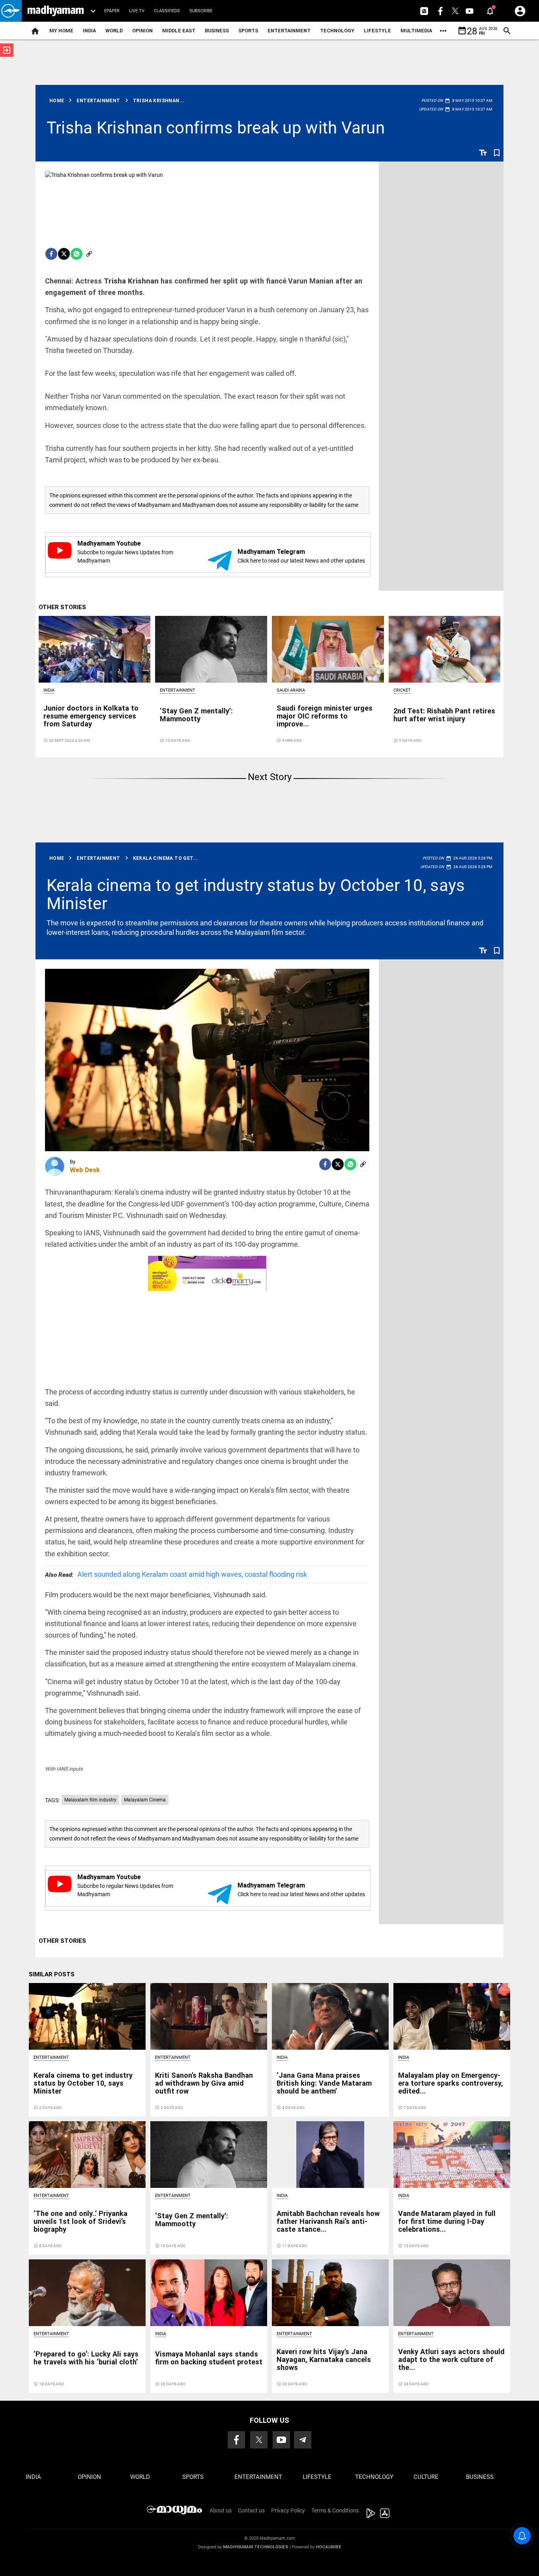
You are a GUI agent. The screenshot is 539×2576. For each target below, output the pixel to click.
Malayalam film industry (90, 1800)
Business (217, 31)
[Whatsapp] (77, 254)
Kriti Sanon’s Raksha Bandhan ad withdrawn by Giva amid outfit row (204, 2083)
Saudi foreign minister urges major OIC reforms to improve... (325, 716)
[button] (11, 11)
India (89, 31)
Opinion (142, 31)
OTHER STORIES (62, 607)
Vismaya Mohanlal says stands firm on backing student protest (209, 2358)
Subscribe (201, 11)
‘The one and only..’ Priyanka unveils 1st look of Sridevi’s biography (80, 2221)
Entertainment (289, 31)
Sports (248, 31)
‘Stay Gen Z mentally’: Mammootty (196, 715)
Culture (426, 2477)
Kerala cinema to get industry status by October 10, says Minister (256, 894)
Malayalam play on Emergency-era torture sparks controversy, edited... (451, 2083)
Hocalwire (328, 2547)
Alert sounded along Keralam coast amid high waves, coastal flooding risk (176, 1574)
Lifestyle (377, 31)
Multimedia (416, 31)
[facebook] (51, 254)
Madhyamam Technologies (256, 2547)
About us (221, 2510)
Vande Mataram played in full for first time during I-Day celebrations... (447, 2221)
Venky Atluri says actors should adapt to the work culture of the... (451, 2359)
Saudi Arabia (291, 690)
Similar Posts (52, 1974)
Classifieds (167, 11)
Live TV (137, 11)
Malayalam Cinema (145, 1800)
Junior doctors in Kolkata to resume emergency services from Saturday (91, 716)
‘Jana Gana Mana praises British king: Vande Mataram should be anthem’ (324, 2083)
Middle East (179, 31)
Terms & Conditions (335, 2510)
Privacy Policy (288, 2510)
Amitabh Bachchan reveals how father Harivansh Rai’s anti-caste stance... (328, 2221)
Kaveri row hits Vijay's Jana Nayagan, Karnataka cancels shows (324, 2359)
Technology (337, 31)
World (114, 31)
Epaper (112, 11)
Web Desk (85, 1170)
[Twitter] (64, 254)
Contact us (251, 2510)
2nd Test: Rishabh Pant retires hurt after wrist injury (444, 715)
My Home (61, 31)
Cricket (402, 690)
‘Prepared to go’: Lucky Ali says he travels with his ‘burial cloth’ (86, 2358)
